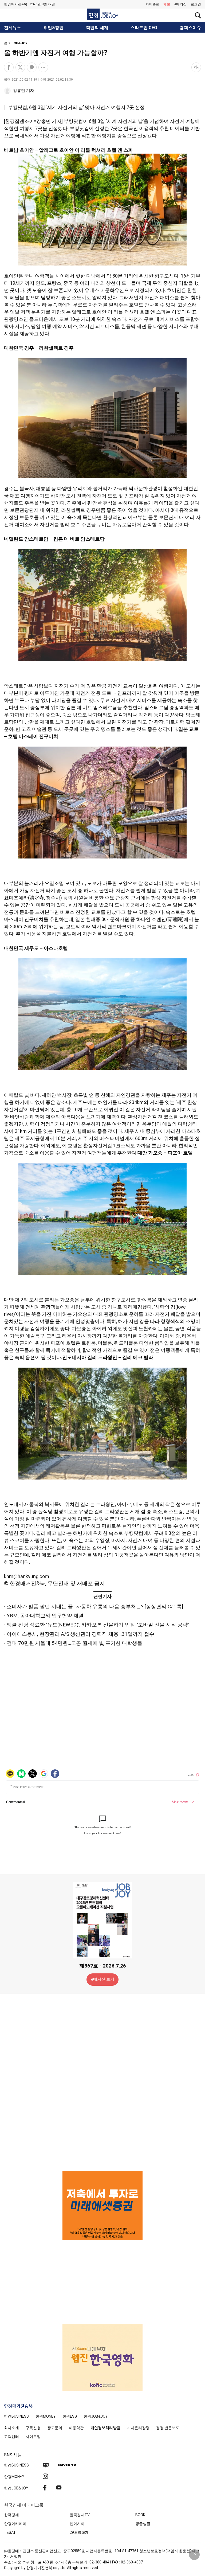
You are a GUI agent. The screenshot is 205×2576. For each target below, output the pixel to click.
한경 (16, 2416)
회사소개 (11, 2428)
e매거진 (180, 4)
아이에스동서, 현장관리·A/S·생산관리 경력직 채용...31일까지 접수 (80, 1634)
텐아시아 (77, 2524)
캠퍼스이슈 (190, 28)
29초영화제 (79, 2532)
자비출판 (152, 4)
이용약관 (76, 2428)
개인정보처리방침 (105, 2428)
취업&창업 (54, 28)
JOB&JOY (19, 43)
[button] (196, 4)
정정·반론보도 (168, 2428)
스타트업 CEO (144, 28)
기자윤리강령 (138, 2428)
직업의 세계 (97, 28)
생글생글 (143, 2524)
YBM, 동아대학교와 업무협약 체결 (45, 1616)
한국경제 (11, 2515)
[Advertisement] (102, 2082)
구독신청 (33, 2428)
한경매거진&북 (16, 4)
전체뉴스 (13, 28)
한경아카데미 (15, 2524)
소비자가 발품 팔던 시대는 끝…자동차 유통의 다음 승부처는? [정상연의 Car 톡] (95, 1607)
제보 (167, 4)
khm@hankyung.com (27, 1576)
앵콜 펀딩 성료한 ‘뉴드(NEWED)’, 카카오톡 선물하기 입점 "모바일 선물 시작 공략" (98, 1625)
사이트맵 (33, 2437)
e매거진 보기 (103, 1979)
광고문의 (55, 2428)
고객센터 (11, 2437)
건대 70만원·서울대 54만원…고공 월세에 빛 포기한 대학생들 (74, 1643)
